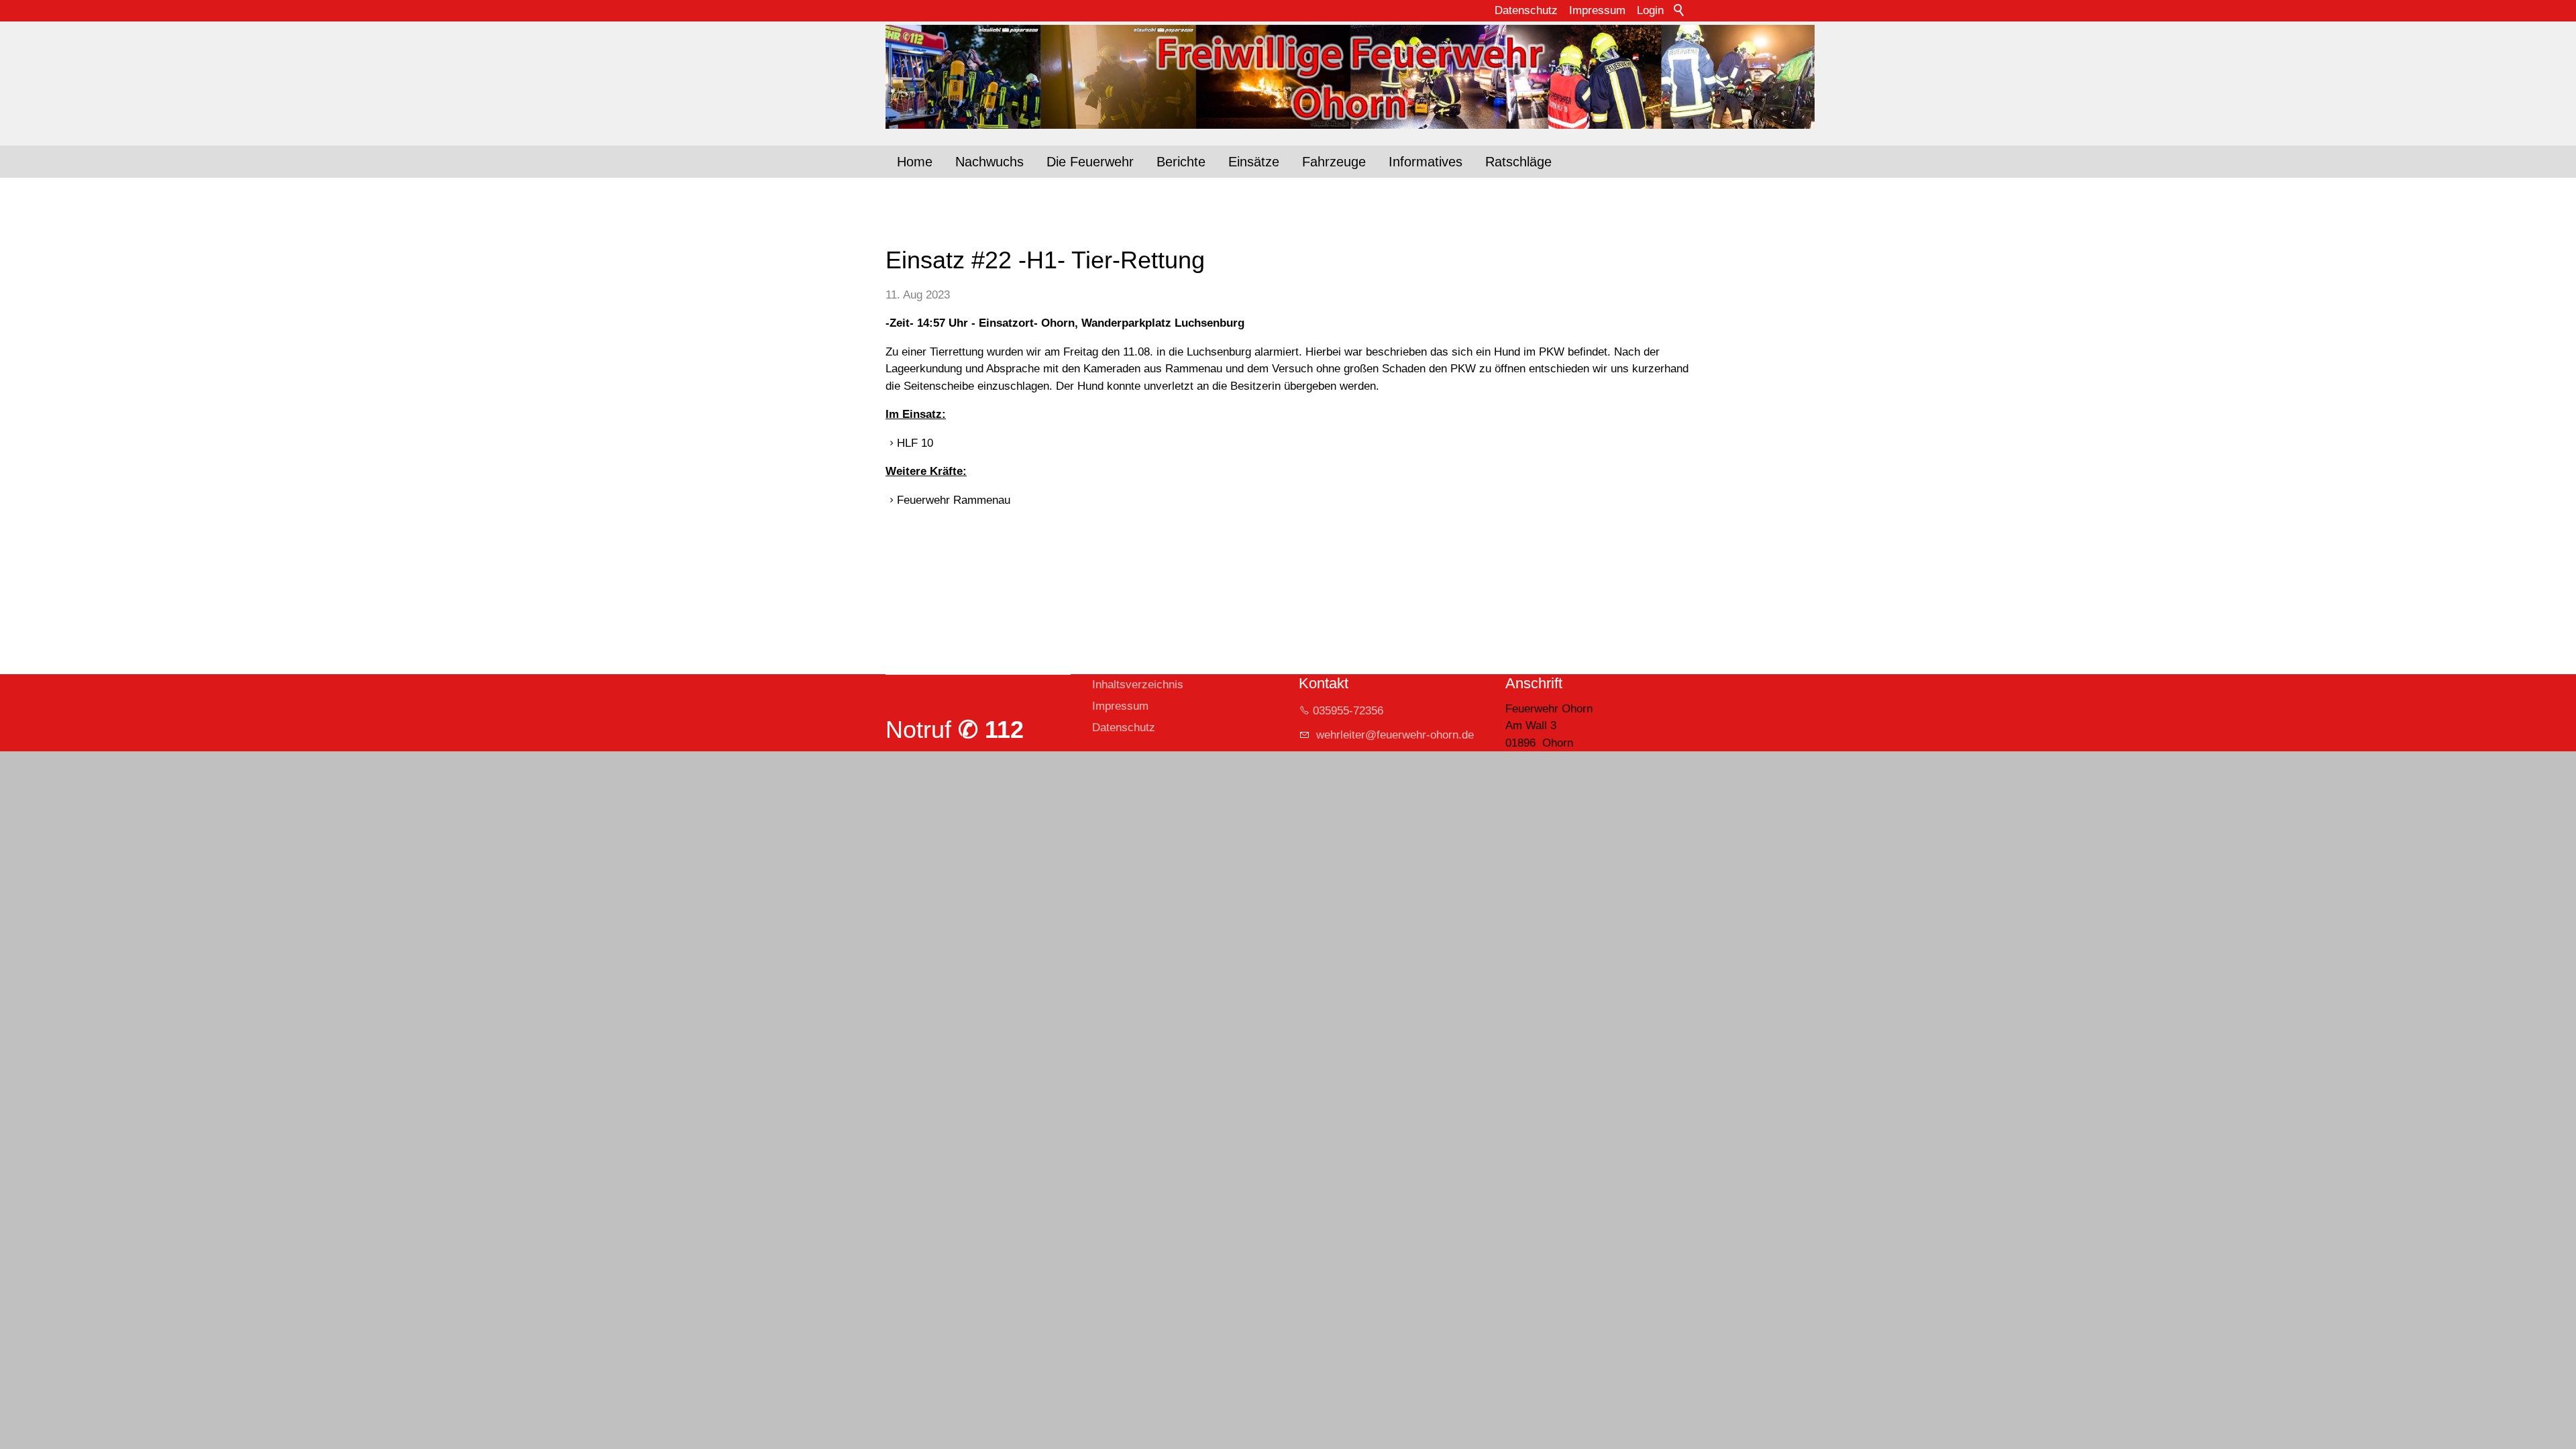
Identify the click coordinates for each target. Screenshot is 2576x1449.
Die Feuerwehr (1090, 162)
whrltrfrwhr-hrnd (1390, 735)
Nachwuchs (989, 162)
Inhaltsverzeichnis (1138, 685)
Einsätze (1254, 162)
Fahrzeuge (1334, 162)
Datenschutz (1526, 10)
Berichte (1181, 162)
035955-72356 (1348, 711)
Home (915, 162)
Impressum (1597, 10)
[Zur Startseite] (1288, 77)
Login (1650, 10)
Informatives (1426, 162)
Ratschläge (1518, 162)
